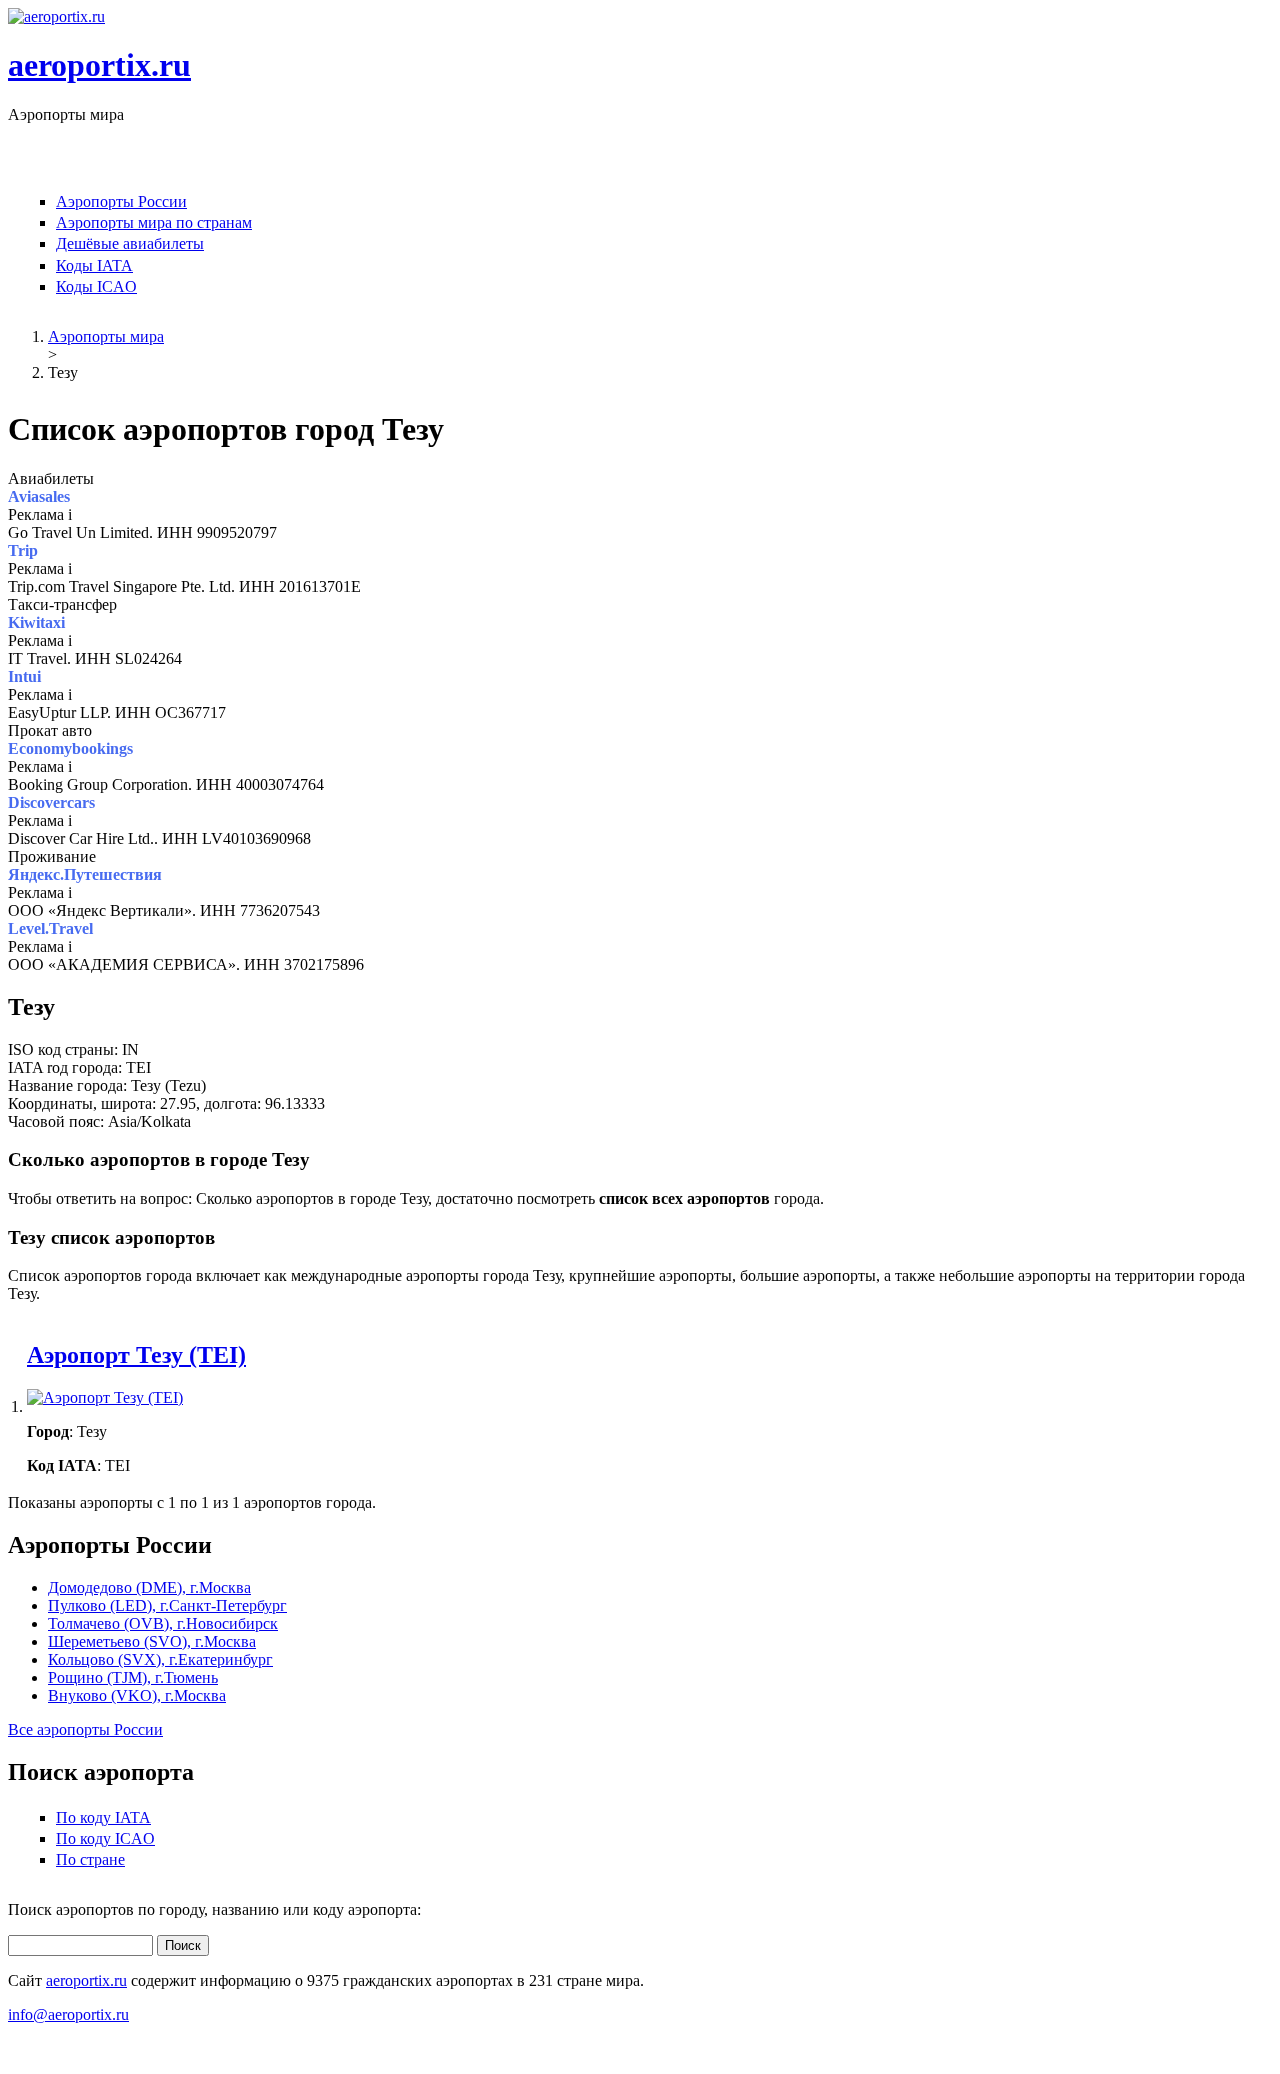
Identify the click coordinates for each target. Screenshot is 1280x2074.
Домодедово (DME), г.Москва (149, 1587)
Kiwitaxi (36, 622)
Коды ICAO (96, 286)
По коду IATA (103, 1817)
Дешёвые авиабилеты (130, 243)
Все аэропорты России (85, 1729)
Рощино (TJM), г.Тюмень (133, 1677)
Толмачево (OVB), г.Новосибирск (163, 1623)
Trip (23, 550)
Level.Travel (50, 928)
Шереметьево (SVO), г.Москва (152, 1641)
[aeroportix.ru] (56, 16)
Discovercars (51, 802)
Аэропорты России (121, 201)
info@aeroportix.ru (68, 2014)
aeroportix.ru (99, 65)
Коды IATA (94, 265)
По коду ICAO (105, 1838)
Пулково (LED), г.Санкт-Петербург (167, 1605)
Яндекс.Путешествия (85, 874)
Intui (24, 676)
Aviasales (39, 496)
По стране (90, 1859)
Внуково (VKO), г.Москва (137, 1695)
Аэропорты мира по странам (154, 222)
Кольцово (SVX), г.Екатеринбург (160, 1659)
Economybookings (70, 748)
